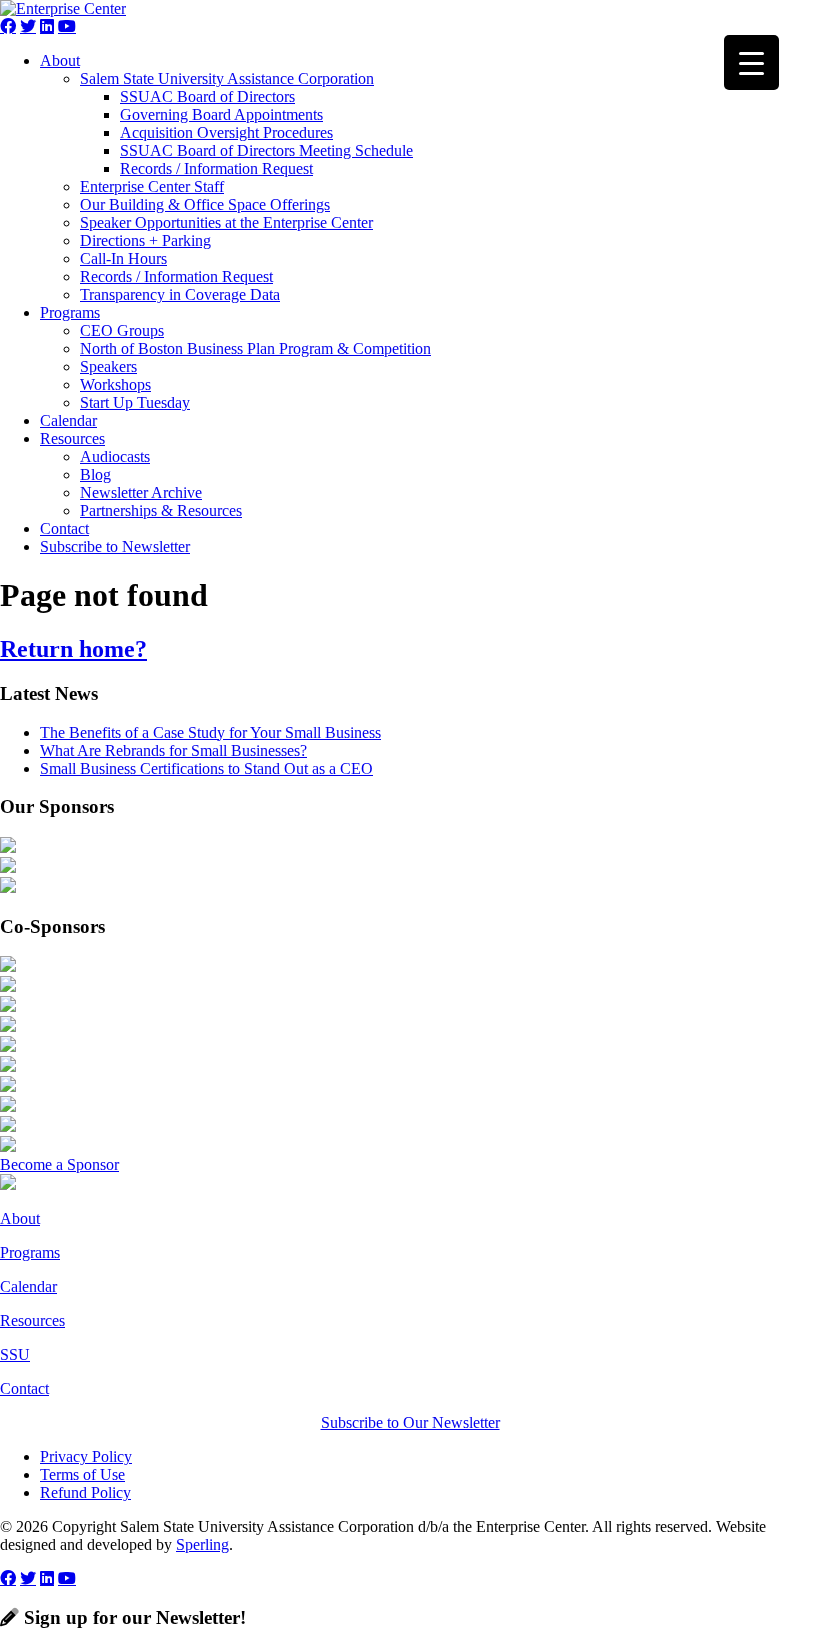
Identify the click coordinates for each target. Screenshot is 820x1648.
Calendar (68, 420)
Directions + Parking (145, 240)
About (60, 60)
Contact (64, 528)
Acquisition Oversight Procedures (226, 132)
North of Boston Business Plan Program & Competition (255, 348)
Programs (70, 312)
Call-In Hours (123, 258)
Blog (95, 474)
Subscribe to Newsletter (115, 546)
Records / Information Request (216, 168)
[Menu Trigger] (751, 62)
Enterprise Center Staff (152, 186)
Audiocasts (115, 456)
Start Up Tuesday (135, 402)
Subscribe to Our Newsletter (410, 1422)
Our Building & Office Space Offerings (205, 204)
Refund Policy (85, 1492)
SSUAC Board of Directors (207, 96)
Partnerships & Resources (161, 510)
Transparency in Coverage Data (180, 294)
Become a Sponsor (59, 1164)
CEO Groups (122, 330)
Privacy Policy (86, 1456)
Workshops (115, 384)
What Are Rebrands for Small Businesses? (173, 750)
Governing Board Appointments (221, 114)
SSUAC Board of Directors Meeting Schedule (266, 150)
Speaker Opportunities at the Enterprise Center (226, 222)
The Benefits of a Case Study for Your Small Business (210, 732)
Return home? (73, 649)
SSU (15, 1354)
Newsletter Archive (141, 492)
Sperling (202, 1544)
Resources (72, 438)
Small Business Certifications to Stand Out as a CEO (206, 768)
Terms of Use (82, 1474)
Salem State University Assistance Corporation (227, 78)
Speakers (108, 366)
